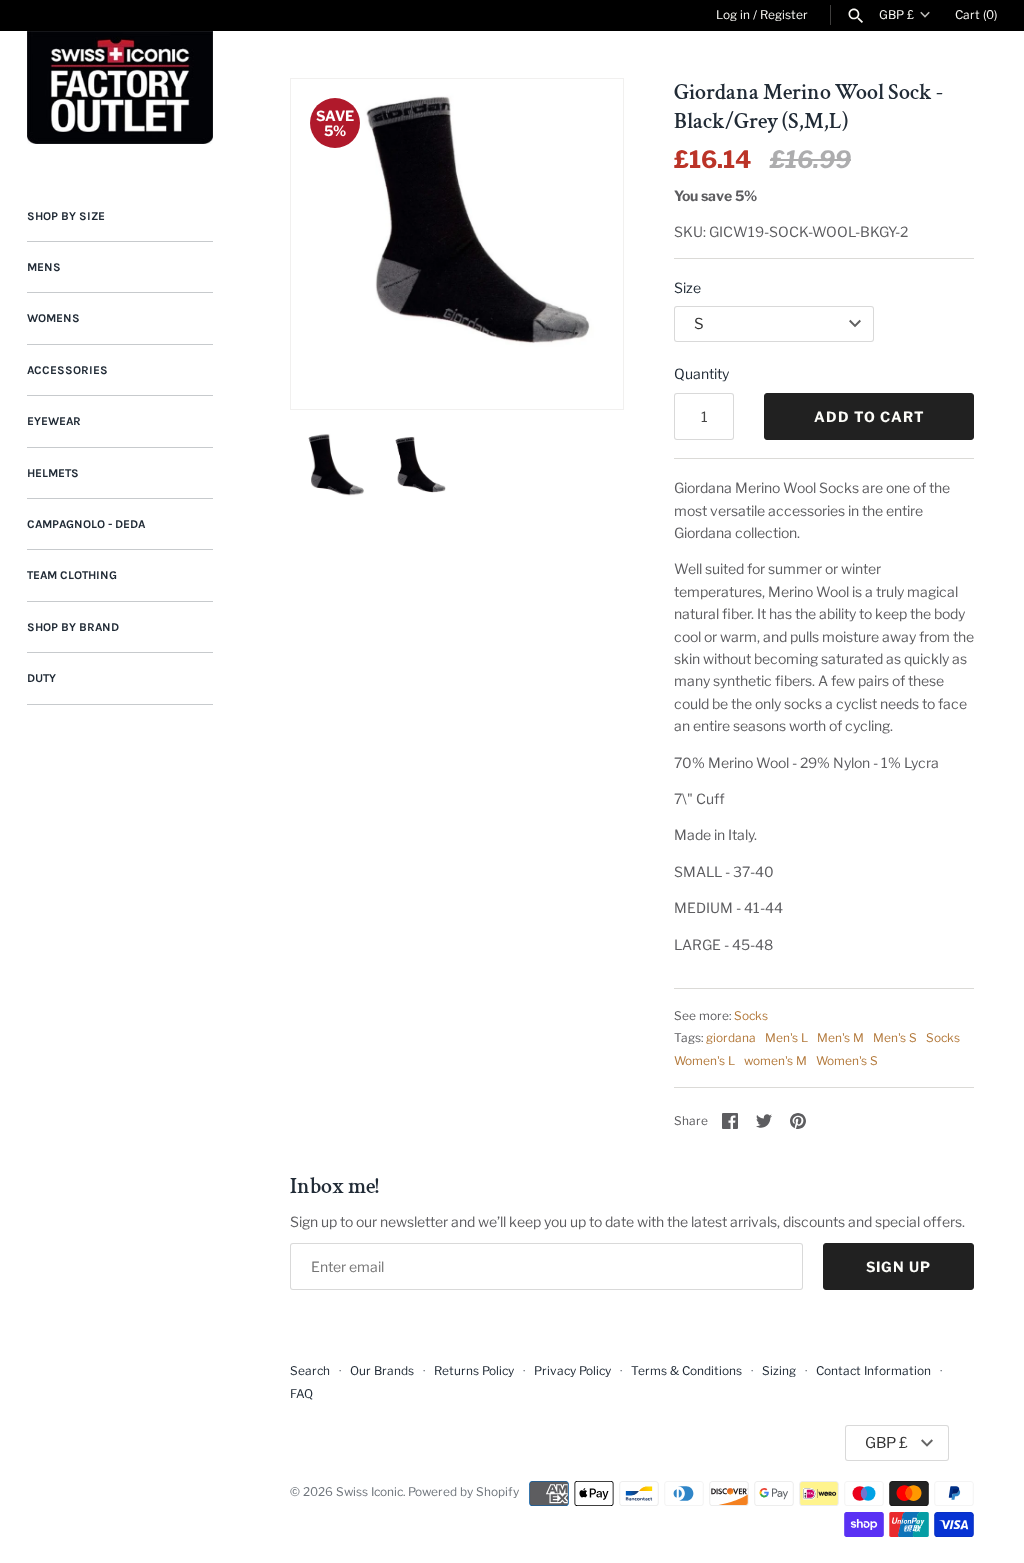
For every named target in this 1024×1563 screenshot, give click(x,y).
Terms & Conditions (686, 1371)
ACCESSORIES (67, 370)
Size (687, 287)
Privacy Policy (572, 1371)
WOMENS (53, 318)
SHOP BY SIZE (66, 216)
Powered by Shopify (463, 1492)
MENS (44, 267)
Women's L (704, 1061)
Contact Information (873, 1371)
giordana (731, 1038)
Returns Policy (474, 1371)
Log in (733, 15)
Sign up (898, 1266)
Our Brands (382, 1371)
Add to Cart (869, 416)
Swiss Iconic (369, 1492)
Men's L (786, 1038)
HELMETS (53, 473)
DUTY (41, 678)
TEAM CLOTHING (72, 575)
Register (784, 15)
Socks (751, 1016)
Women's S (847, 1061)
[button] (581, 244)
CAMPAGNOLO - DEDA (86, 524)
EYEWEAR (54, 421)
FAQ (301, 1394)
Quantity (701, 373)
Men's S (895, 1038)
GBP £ (896, 15)
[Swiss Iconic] (120, 87)
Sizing (779, 1371)
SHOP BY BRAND (73, 627)
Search (310, 1371)
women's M (775, 1061)
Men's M (840, 1038)
